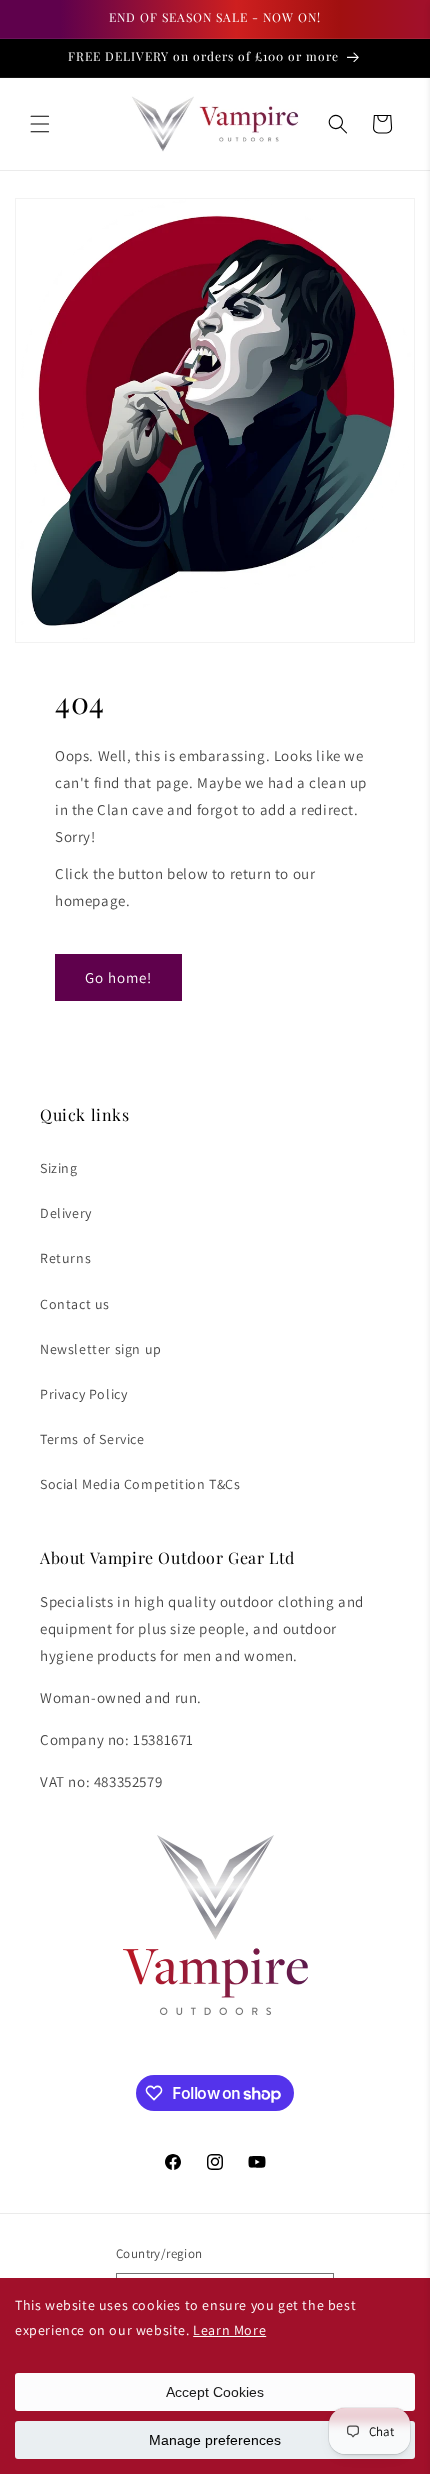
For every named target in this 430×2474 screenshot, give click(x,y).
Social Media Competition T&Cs (140, 1484)
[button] (40, 124)
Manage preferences (215, 2440)
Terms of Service (92, 1439)
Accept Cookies (215, 2392)
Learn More (229, 2330)
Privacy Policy (83, 1394)
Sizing (59, 1168)
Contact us (75, 1304)
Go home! (118, 977)
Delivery (66, 1213)
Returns (65, 1258)
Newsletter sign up (101, 1349)
